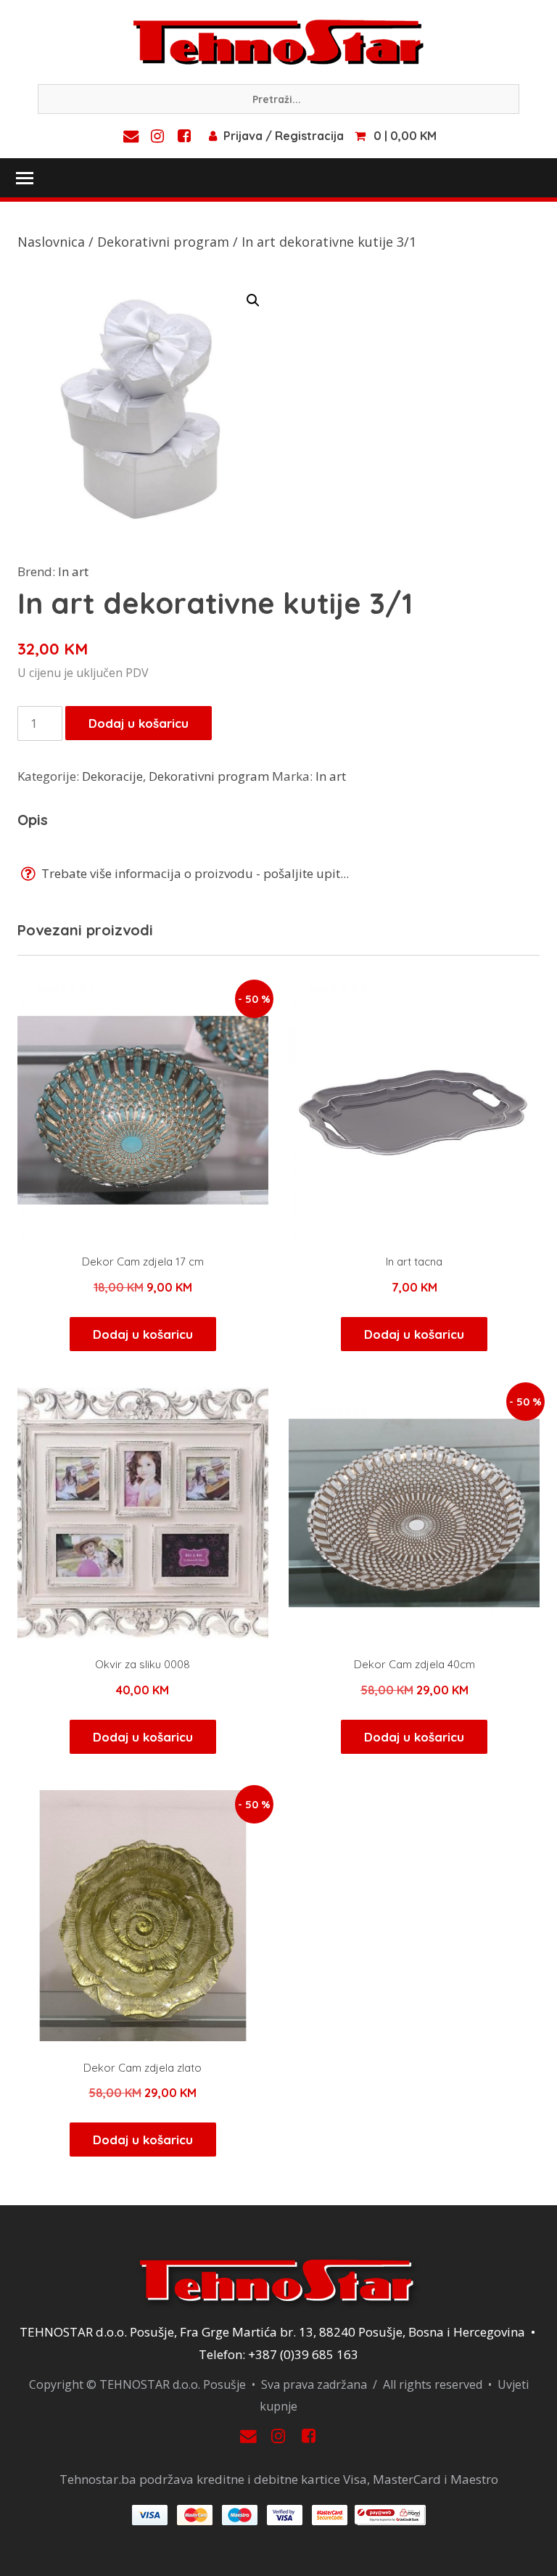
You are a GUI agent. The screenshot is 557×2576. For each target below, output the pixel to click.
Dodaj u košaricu (139, 723)
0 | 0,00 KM (405, 136)
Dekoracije (112, 776)
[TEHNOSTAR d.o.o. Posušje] (278, 41)
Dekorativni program (163, 242)
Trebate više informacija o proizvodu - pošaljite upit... (194, 873)
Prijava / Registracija (284, 136)
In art (73, 571)
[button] (253, 300)
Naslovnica (51, 242)
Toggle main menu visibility (24, 177)
